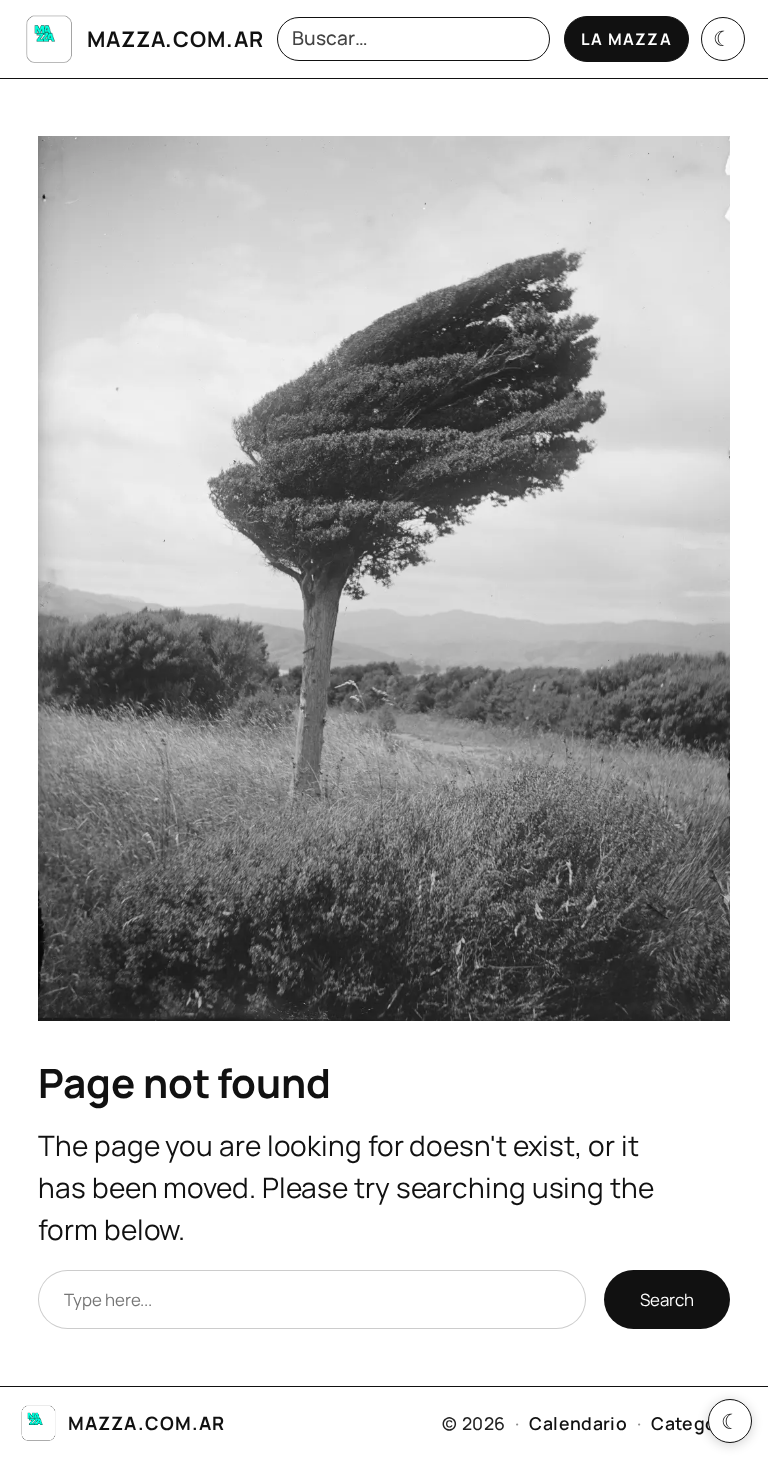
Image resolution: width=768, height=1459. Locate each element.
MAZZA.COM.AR (175, 38)
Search (666, 1299)
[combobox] (413, 39)
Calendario (578, 1423)
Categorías (700, 1423)
